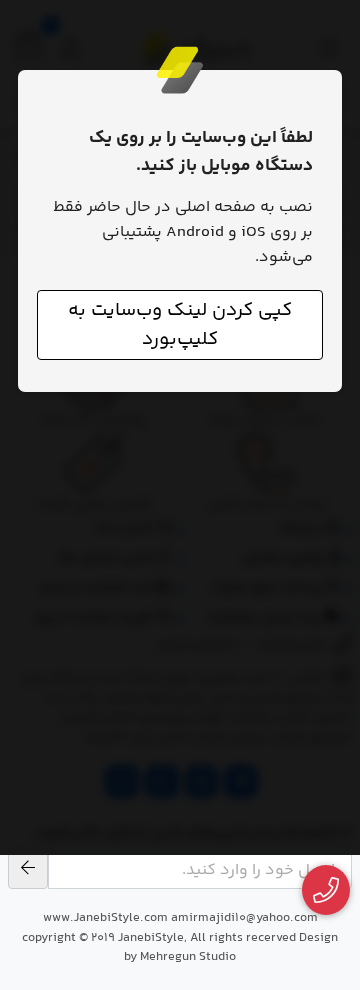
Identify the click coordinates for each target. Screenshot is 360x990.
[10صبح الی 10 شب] (326, 890)
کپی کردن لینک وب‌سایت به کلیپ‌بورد (180, 325)
